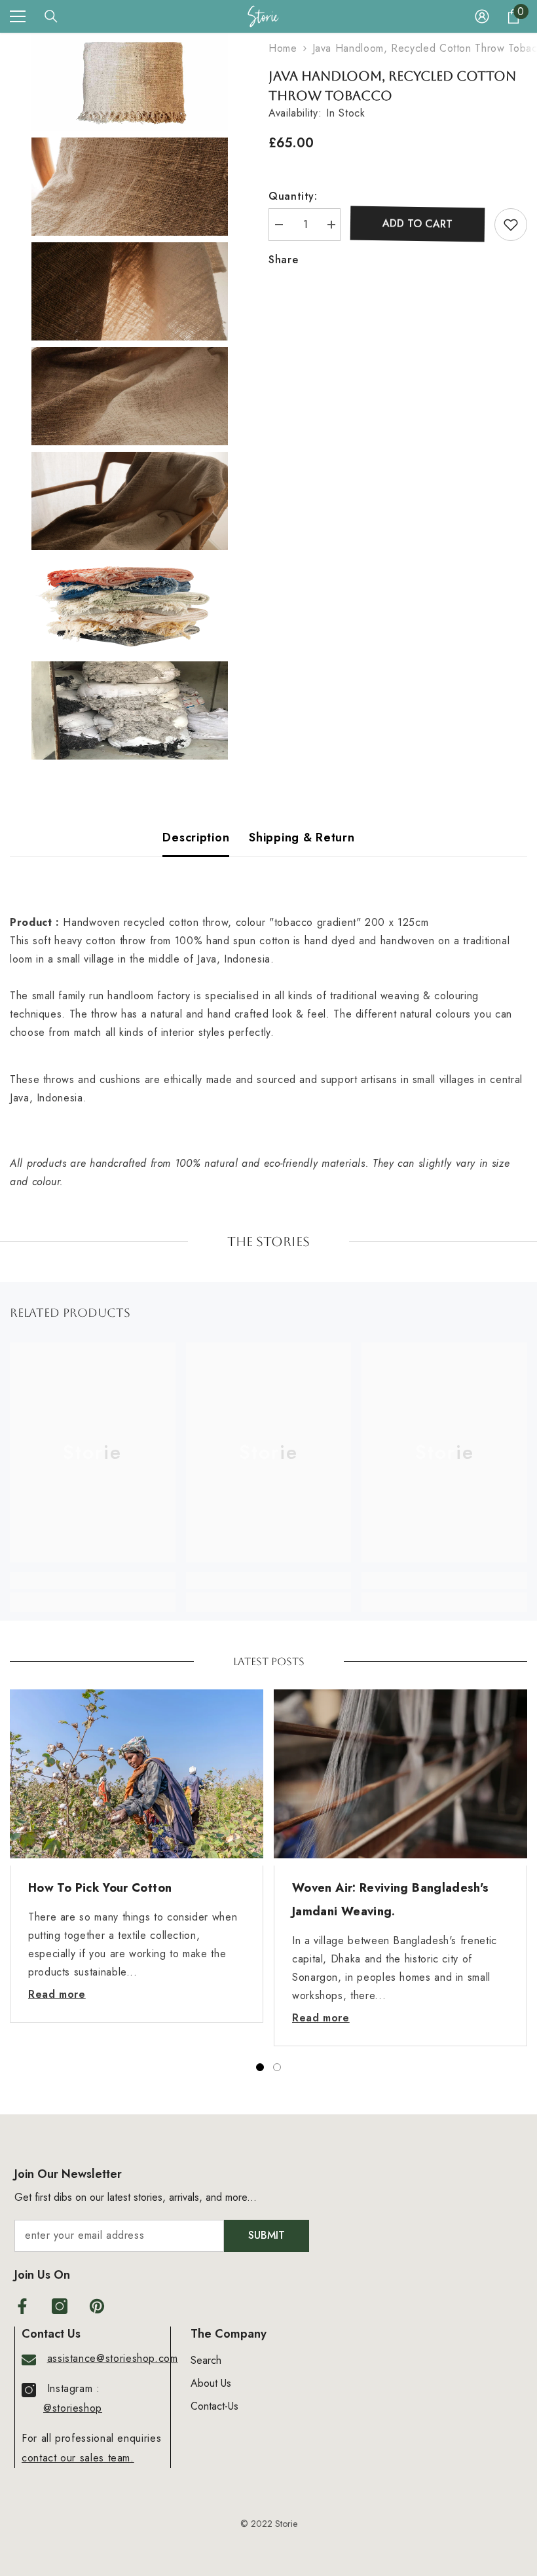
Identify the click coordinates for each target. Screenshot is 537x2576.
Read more (57, 1994)
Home (283, 48)
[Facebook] (22, 2306)
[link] (93, 1581)
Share (283, 260)
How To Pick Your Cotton (100, 1888)
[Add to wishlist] (511, 225)
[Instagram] (60, 2306)
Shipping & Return (302, 837)
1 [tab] (260, 2067)
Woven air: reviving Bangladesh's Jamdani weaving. (391, 1900)
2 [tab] (277, 2067)
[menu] (18, 16)
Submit (267, 2235)
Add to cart (417, 224)
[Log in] (482, 16)
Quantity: (293, 196)
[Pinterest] (97, 2306)
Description (196, 837)
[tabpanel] (137, 1856)
